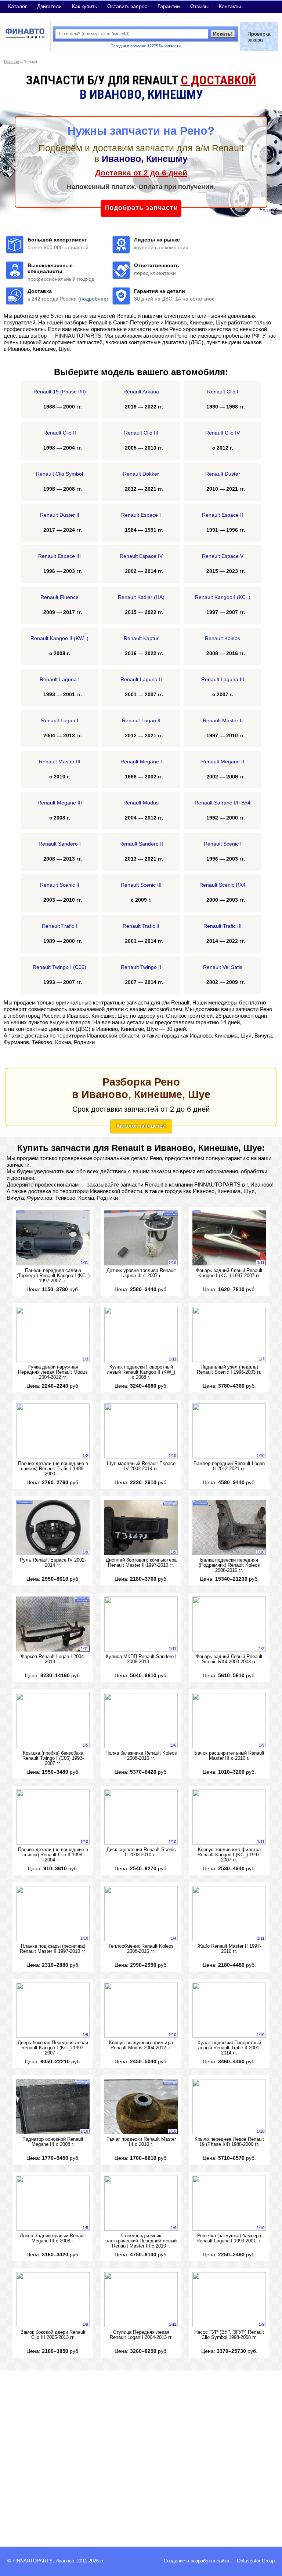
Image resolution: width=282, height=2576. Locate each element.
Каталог (17, 6)
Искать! (223, 34)
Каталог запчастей (141, 1126)
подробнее (93, 299)
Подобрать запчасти (141, 208)
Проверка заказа (259, 37)
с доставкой (218, 80)
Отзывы (199, 6)
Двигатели (49, 6)
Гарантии (169, 6)
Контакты (230, 6)
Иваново (65, 2561)
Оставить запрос (127, 6)
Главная (12, 62)
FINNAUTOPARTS (32, 2561)
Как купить (84, 6)
